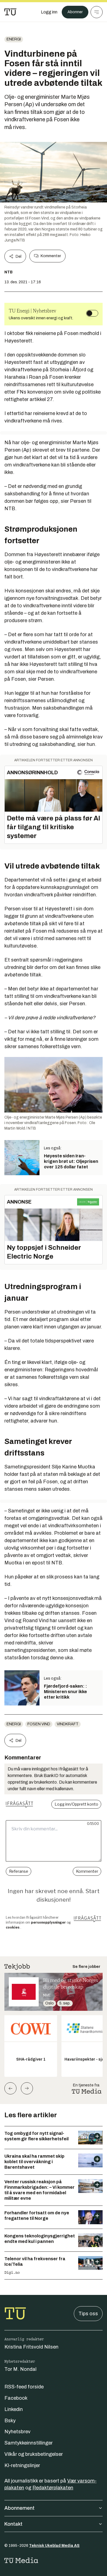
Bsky (10, 2421)
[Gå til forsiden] (10, 12)
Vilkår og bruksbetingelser (34, 2454)
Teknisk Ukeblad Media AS (54, 2546)
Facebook (16, 2398)
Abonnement (19, 2508)
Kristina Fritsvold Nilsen (31, 2347)
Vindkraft (68, 1724)
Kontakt (13, 2524)
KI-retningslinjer (22, 2465)
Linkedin (14, 2409)
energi (14, 39)
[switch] (92, 313)
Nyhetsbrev (17, 2432)
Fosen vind (39, 1724)
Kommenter (51, 256)
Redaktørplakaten (53, 2488)
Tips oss (88, 2314)
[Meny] (97, 12)
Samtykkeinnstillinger (29, 2443)
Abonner (75, 12)
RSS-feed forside (24, 2387)
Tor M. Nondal (20, 2369)
